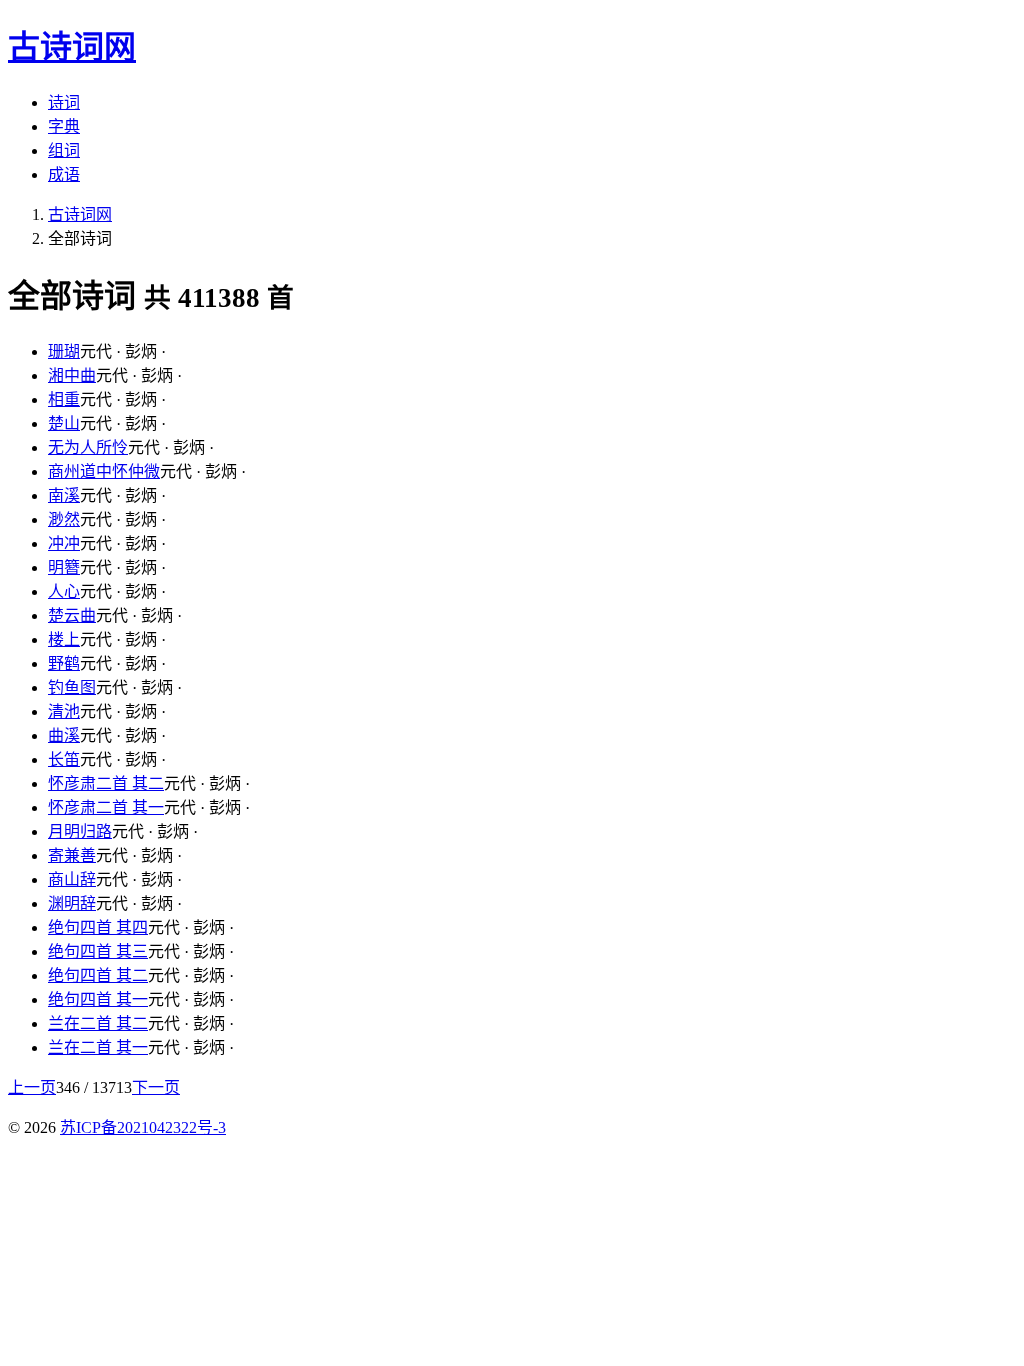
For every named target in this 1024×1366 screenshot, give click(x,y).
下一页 (156, 1087)
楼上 (64, 639)
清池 (64, 711)
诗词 (64, 102)
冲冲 (64, 543)
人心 (64, 591)
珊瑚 (64, 351)
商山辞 (72, 879)
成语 (64, 174)
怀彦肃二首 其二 (106, 783)
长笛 (64, 759)
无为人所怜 (88, 447)
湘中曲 (72, 375)
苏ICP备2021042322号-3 (143, 1127)
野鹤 (64, 663)
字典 (64, 126)
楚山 (64, 423)
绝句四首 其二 (98, 975)
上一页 (32, 1087)
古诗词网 (80, 214)
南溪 (64, 495)
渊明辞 (72, 903)
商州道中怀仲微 (104, 471)
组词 (64, 150)
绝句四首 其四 (98, 927)
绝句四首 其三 (98, 951)
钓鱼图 (72, 687)
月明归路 (80, 831)
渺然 (64, 519)
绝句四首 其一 (98, 999)
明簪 (64, 567)
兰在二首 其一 (98, 1047)
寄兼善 (72, 855)
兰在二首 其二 (98, 1023)
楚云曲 (72, 615)
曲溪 (64, 735)
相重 (64, 399)
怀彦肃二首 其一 (106, 807)
